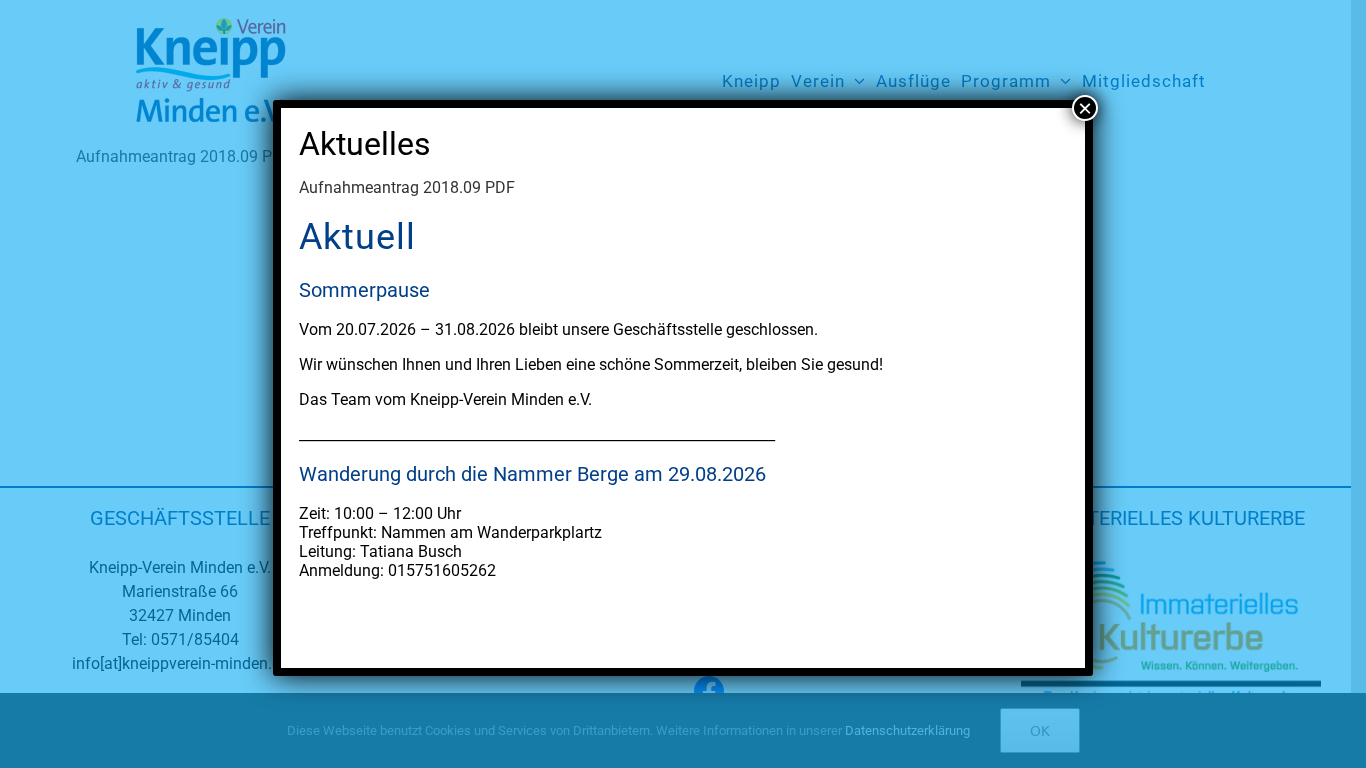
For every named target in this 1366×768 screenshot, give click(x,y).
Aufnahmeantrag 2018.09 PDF (407, 187)
